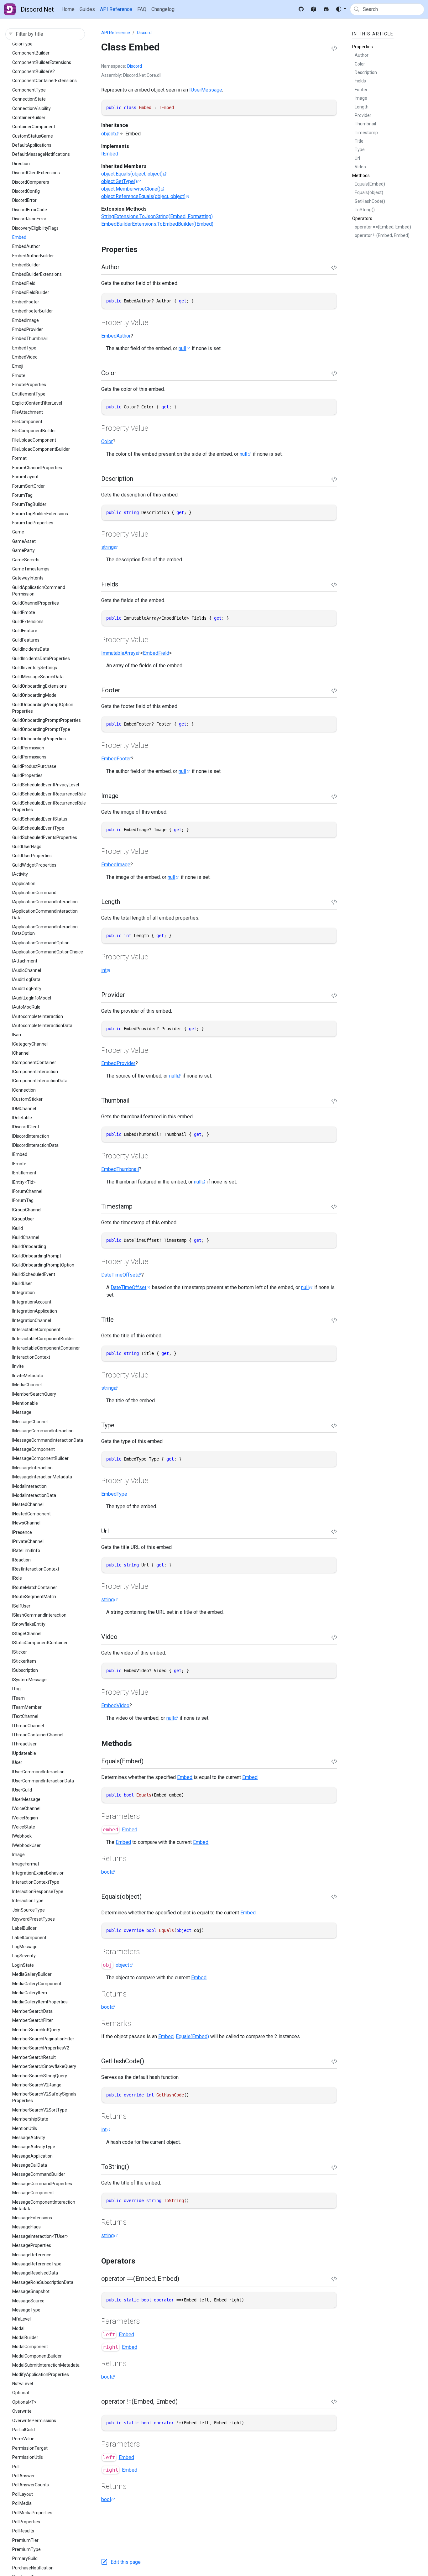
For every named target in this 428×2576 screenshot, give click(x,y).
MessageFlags (26, 2227)
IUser (17, 1762)
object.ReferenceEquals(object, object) (143, 196)
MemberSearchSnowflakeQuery (44, 2066)
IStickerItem (24, 1661)
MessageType (26, 2310)
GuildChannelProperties (36, 603)
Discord (144, 33)
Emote (19, 375)
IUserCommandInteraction (38, 1772)
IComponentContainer (34, 1062)
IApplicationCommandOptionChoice (48, 952)
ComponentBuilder (31, 53)
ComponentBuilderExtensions (42, 62)
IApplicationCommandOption (41, 943)
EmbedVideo (25, 357)
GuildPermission (28, 748)
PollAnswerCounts (31, 2485)
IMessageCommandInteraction (43, 1431)
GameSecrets (26, 560)
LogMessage (25, 1947)
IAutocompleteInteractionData (42, 1026)
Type (360, 150)
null (182, 348)
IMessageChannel (30, 1422)
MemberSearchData (32, 2011)
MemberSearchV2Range (37, 2085)
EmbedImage (26, 320)
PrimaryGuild (25, 2558)
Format (19, 458)
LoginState (23, 1965)
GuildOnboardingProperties (39, 739)
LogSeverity (24, 1956)
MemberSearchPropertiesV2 (41, 2048)
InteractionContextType (36, 1882)
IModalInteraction (29, 1486)
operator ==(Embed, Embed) (383, 227)
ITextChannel (25, 1716)
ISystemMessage (29, 1680)
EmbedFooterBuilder (33, 311)
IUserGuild (22, 1790)
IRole (17, 1578)
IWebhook (22, 1836)
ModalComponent (30, 2347)
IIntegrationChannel (32, 1320)
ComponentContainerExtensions (44, 81)
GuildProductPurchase (34, 766)
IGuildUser (22, 1283)
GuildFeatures (26, 640)
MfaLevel (21, 2319)
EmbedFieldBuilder (31, 292)
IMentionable (25, 1403)
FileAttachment (28, 412)
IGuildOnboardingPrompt (37, 1256)
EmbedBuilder (26, 265)
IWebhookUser (26, 1845)
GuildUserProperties (32, 856)
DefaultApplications (32, 145)
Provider (363, 115)
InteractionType (28, 1901)
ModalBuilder (25, 2337)
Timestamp (366, 133)
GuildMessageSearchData (38, 677)
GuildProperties (27, 775)
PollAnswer (23, 2476)
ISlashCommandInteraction (39, 1615)
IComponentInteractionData (40, 1081)
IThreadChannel (28, 1726)
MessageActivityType (34, 2147)
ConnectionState (29, 99)
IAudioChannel (27, 970)
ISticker (20, 1652)
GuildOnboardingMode (34, 695)
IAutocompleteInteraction (38, 1016)
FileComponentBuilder (34, 431)
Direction (21, 164)
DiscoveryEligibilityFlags (35, 228)
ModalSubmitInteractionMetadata (46, 2365)
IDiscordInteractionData (35, 1145)
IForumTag (23, 1200)
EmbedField (24, 283)
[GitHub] (301, 9)
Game (18, 532)
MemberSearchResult (34, 2057)
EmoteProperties (29, 385)
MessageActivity (29, 2138)
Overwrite (22, 2411)
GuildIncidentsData (31, 649)
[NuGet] (314, 9)
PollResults (23, 2531)
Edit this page (126, 2562)
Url (357, 158)
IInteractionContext (31, 1357)
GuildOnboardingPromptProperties (47, 720)
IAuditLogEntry (27, 989)
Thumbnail (365, 124)
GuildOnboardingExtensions (39, 686)
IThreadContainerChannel (38, 1735)
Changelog (163, 9)
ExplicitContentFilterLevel (37, 403)
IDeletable (22, 1118)
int (104, 970)
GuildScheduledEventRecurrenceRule (49, 794)
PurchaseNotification (33, 2568)
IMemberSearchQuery (34, 1394)
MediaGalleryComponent (37, 1984)
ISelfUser (21, 1606)
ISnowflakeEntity (29, 1624)
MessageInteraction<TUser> (40, 2236)
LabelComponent (29, 1938)
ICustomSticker (27, 1099)
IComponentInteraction (35, 1072)
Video (360, 167)
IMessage (22, 1412)
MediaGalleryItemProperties (40, 2002)
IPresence (22, 1532)
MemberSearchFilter (33, 2020)
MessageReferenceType (37, 2264)
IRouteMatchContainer (35, 1587)
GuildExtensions (28, 622)
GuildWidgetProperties (34, 865)
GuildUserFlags (27, 847)
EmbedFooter (26, 302)
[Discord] (326, 9)
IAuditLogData (26, 979)
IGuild (18, 1228)
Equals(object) (369, 192)
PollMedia (22, 2503)
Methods (361, 176)
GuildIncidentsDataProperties (41, 658)
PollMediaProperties (32, 2513)
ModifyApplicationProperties (41, 2374)
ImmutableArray (118, 653)
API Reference (116, 9)
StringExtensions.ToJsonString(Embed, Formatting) (157, 216)
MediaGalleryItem (30, 1993)
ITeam (18, 1698)
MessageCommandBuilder (39, 2174)
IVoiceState (24, 1827)
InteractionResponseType (38, 1891)
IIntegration (23, 1293)
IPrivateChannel (28, 1541)
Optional (21, 2393)
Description (366, 72)
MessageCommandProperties (42, 2184)
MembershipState (30, 2119)
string (107, 547)
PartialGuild (23, 2430)
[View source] (334, 48)
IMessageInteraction (32, 1468)
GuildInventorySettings (35, 668)
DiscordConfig (26, 191)
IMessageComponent (34, 1449)
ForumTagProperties (33, 523)
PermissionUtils (28, 2457)
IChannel (21, 1053)
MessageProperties (32, 2245)
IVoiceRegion (25, 1818)
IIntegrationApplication (35, 1311)
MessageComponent (33, 2193)
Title (359, 141)
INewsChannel (26, 1523)
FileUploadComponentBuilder (41, 449)
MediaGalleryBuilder (32, 1974)
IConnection (24, 1090)
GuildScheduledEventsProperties (45, 837)
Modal (18, 2328)
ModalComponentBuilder (37, 2356)
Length (362, 107)
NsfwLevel (23, 2384)
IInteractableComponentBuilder (43, 1339)
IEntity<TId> (24, 1182)
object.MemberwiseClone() (131, 189)
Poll (16, 2467)
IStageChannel (27, 1634)
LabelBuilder (24, 1928)
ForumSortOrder (29, 486)
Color (107, 441)
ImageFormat (26, 1864)
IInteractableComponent (36, 1330)
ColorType (22, 44)
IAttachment (25, 961)
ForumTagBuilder (29, 504)
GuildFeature (25, 631)
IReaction (21, 1560)
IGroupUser (23, 1219)
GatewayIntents (28, 578)
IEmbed (20, 1154)
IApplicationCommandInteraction (45, 902)
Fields (360, 81)
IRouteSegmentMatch (34, 1597)
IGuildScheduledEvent (34, 1274)
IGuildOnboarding (29, 1246)
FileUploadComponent (34, 440)
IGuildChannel (26, 1237)
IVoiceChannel (26, 1808)
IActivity (20, 874)
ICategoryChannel (30, 1044)
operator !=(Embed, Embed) (382, 235)
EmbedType (24, 348)
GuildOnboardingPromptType (41, 729)
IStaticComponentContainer (40, 1643)
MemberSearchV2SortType (40, 2110)
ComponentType (29, 90)
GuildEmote (24, 612)
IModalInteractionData (34, 1495)
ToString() (365, 210)
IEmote (19, 1164)
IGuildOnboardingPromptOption (43, 1265)
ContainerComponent (34, 127)
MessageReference (32, 2255)
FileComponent (27, 422)
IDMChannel (24, 1109)
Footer (361, 90)
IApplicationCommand (34, 893)
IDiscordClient (26, 1127)
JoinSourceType (29, 1910)
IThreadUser (24, 1744)
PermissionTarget (30, 2448)
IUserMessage (26, 1799)
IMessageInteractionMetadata (42, 1477)
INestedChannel (28, 1504)
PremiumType (26, 2549)
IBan (17, 1035)
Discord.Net (37, 9)
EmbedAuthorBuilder (33, 256)
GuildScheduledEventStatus (40, 819)
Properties (363, 47)
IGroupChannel (27, 1210)
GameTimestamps (31, 569)
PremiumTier (25, 2540)
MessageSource (28, 2301)
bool (106, 1872)
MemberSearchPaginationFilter (43, 2039)
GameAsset (24, 541)
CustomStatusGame (33, 136)
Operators (362, 218)
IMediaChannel (27, 1385)
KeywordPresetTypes (34, 1919)
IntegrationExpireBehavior (38, 1873)
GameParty (23, 550)
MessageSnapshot (31, 2291)
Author (362, 55)
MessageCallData (30, 2165)
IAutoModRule (26, 1007)
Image (18, 1855)
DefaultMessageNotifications (41, 154)
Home (68, 9)
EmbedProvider (28, 329)
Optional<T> (24, 2402)
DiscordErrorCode (30, 210)
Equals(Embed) (192, 2036)
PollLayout (23, 2494)
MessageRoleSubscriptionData (43, 2282)
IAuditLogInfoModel (32, 998)
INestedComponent (31, 1514)
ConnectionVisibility (31, 108)
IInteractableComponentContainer (46, 1348)
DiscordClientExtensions (36, 173)
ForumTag (22, 495)
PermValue (23, 2439)
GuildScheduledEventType (38, 828)
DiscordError (24, 200)
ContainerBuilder (29, 118)
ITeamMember (27, 1707)
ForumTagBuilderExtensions (40, 514)
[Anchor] (143, 249)
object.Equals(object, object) (132, 174)
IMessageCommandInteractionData (48, 1440)
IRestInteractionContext (36, 1569)
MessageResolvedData (35, 2273)
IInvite (18, 1366)
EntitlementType (29, 394)
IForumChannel (27, 1191)
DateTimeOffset (119, 1275)
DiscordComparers (31, 182)
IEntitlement (24, 1173)
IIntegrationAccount (32, 1302)
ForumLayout (25, 477)
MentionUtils (25, 2128)
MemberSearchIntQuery (36, 2030)
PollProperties (26, 2522)
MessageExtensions (32, 2218)
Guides (87, 9)
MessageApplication (32, 2156)
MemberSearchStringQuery (40, 2076)
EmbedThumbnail (30, 338)
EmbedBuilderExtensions (37, 274)
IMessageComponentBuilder (40, 1458)
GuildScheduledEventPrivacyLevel (46, 785)
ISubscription (25, 1670)
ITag (16, 1689)
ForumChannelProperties (37, 468)
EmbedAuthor (26, 246)
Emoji (18, 366)
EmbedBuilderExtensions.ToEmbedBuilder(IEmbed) (157, 224)
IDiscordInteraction (31, 1136)
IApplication (24, 884)
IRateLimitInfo (26, 1550)
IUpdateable (24, 1753)
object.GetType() (119, 181)
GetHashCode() (370, 201)
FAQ (142, 9)
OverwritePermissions (34, 2421)
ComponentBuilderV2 (34, 71)
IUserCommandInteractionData (43, 1781)
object (108, 134)
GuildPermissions (29, 757)
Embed (19, 237)
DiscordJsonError (29, 219)
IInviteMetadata (28, 1376)
